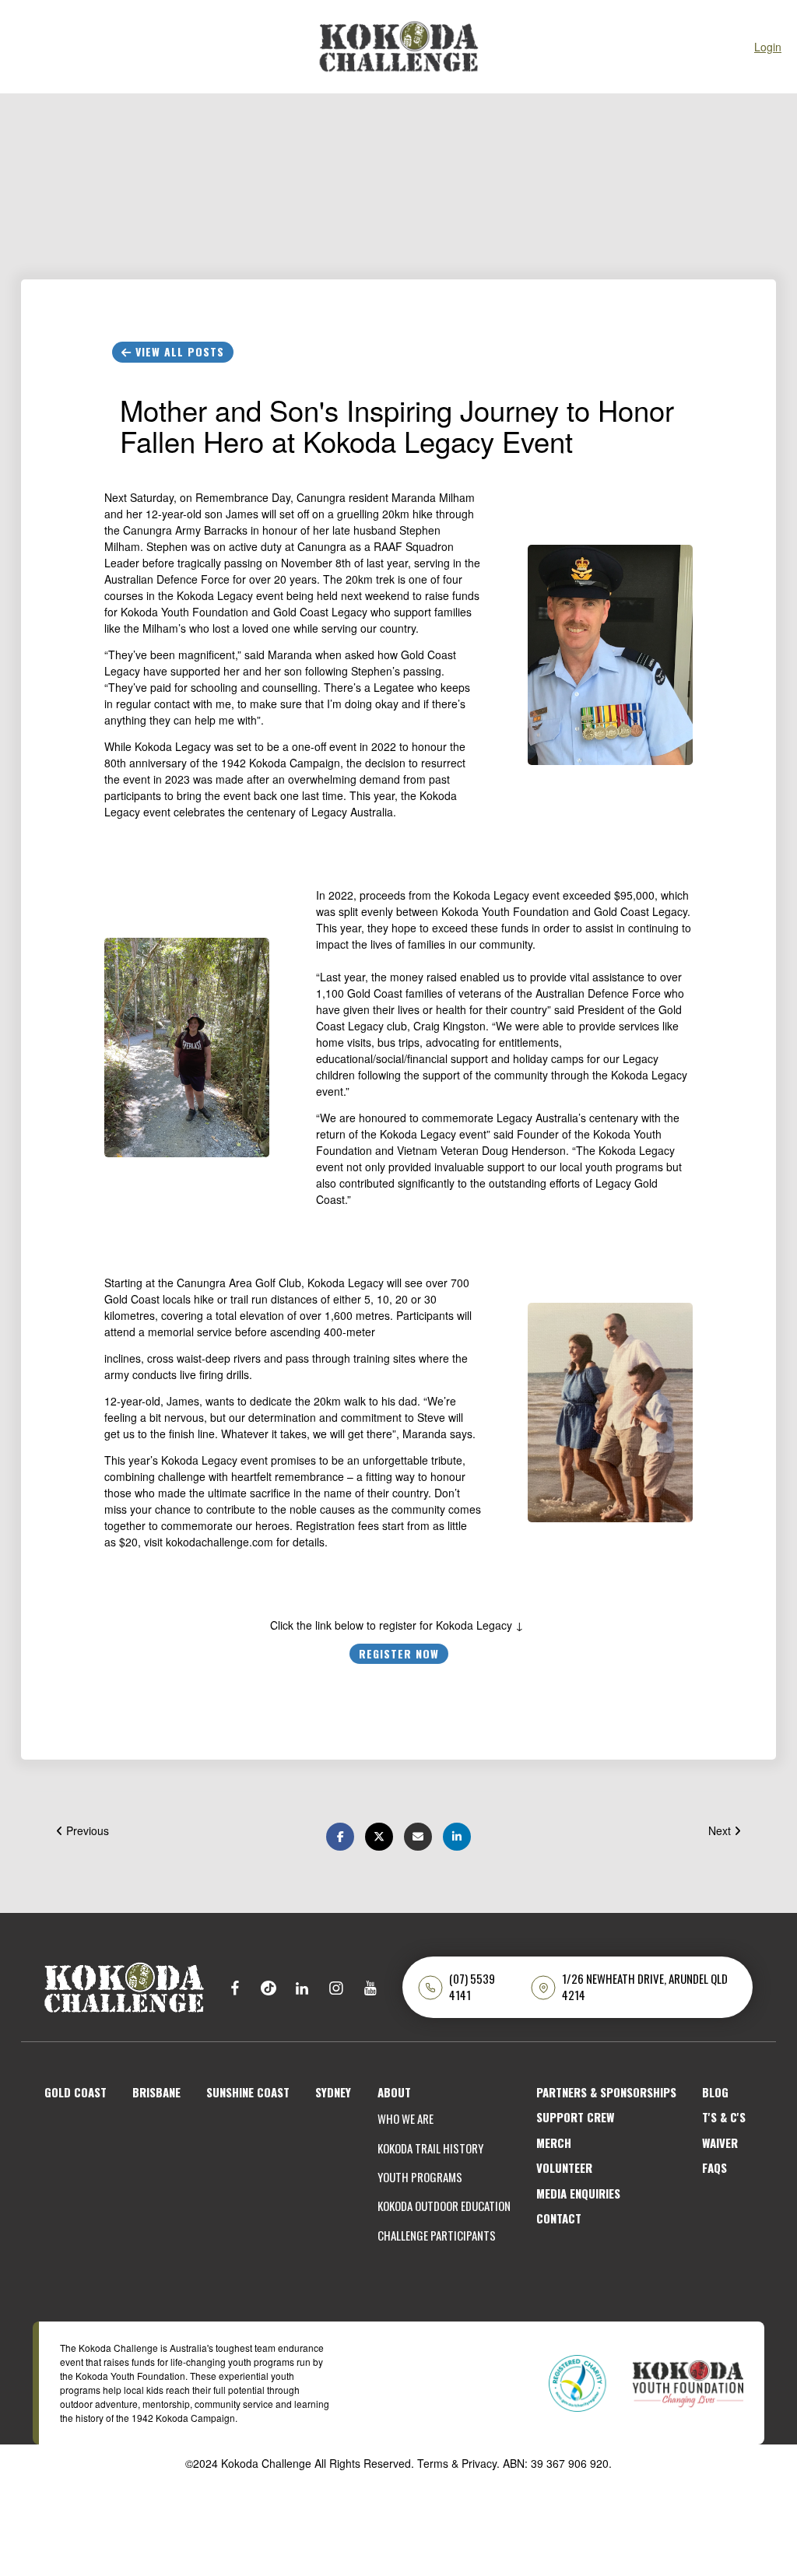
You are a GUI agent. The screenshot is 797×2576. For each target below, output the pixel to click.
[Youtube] (370, 1987)
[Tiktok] (268, 1987)
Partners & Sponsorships (606, 2092)
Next (721, 1830)
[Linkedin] (302, 1987)
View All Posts (178, 351)
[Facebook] (235, 1987)
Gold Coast (75, 2092)
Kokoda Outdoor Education (444, 2206)
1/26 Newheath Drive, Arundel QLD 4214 (645, 1987)
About (394, 2092)
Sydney (333, 2092)
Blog (715, 2092)
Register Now (399, 1653)
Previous (86, 1830)
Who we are (406, 2119)
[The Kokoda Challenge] (124, 1985)
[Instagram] (336, 1987)
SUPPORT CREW (575, 2117)
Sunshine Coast (248, 2092)
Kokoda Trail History (430, 2148)
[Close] (23, 47)
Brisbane (156, 2092)
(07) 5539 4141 (472, 1987)
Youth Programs (420, 2177)
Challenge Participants (437, 2236)
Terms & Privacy (457, 2463)
